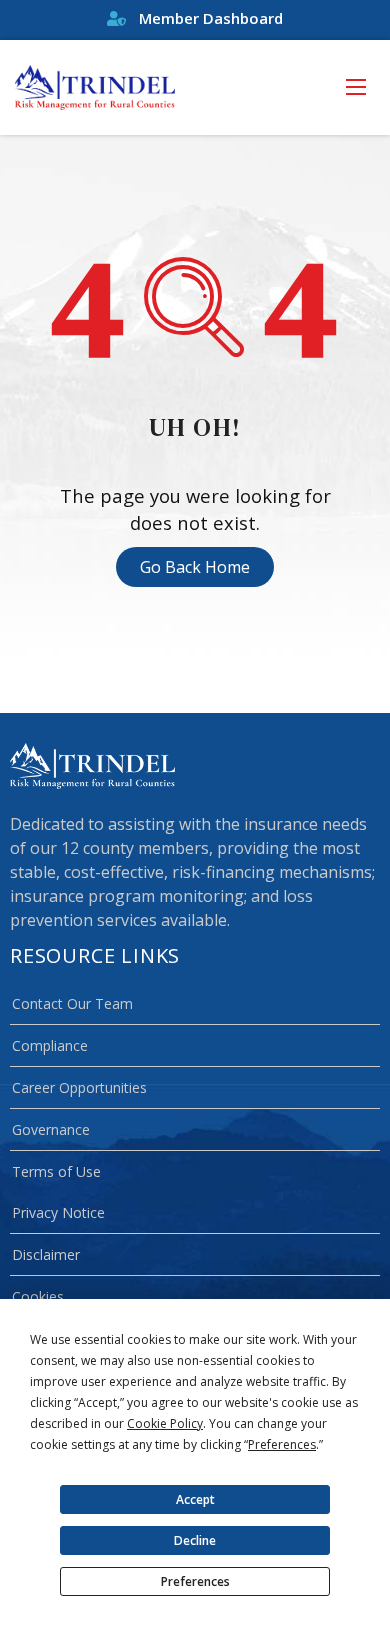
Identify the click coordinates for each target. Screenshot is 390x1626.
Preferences (195, 1581)
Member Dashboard (209, 18)
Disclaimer (46, 1254)
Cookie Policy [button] (165, 1423)
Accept (195, 1499)
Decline (195, 1540)
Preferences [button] (282, 1444)
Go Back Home (195, 567)
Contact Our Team (72, 1003)
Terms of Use (56, 1171)
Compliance (50, 1045)
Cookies (38, 1296)
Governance (51, 1129)
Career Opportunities (79, 1087)
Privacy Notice (58, 1212)
